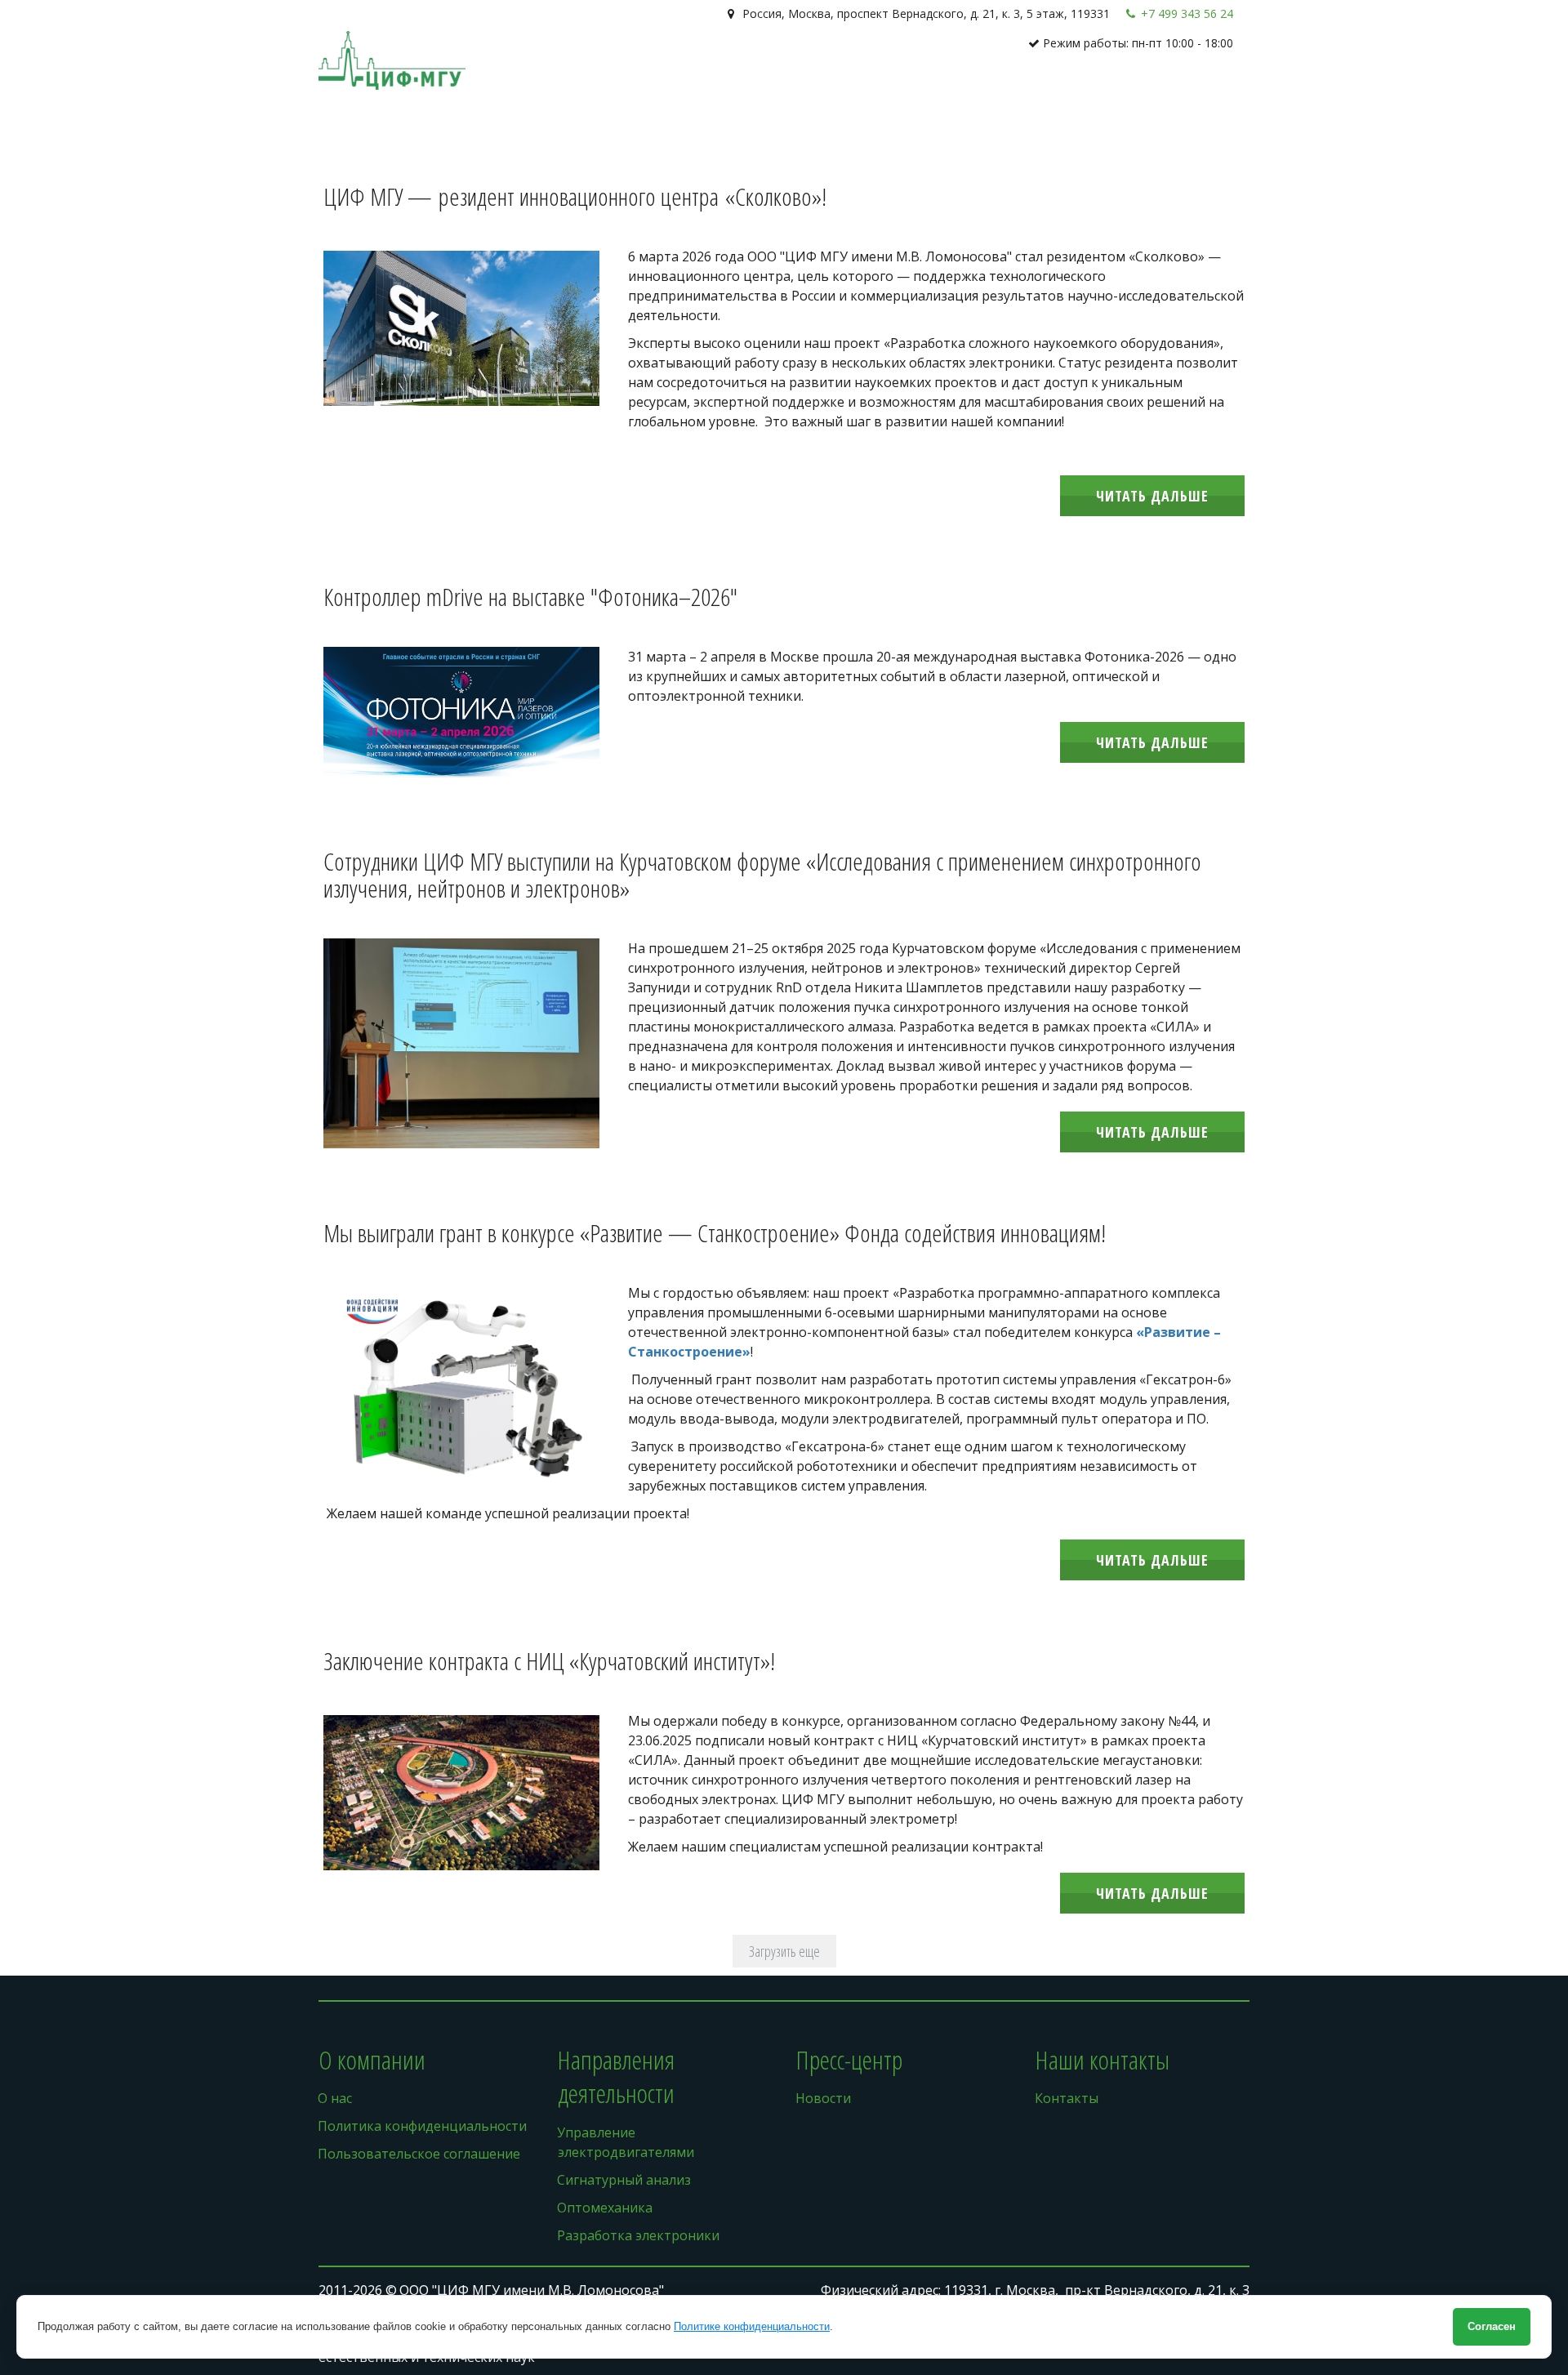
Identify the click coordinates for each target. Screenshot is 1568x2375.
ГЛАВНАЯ (851, 90)
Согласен (1492, 2326)
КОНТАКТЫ (1162, 90)
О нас (909, 90)
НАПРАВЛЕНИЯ (993, 90)
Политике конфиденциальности (752, 2326)
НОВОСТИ (1088, 90)
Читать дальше (1152, 496)
